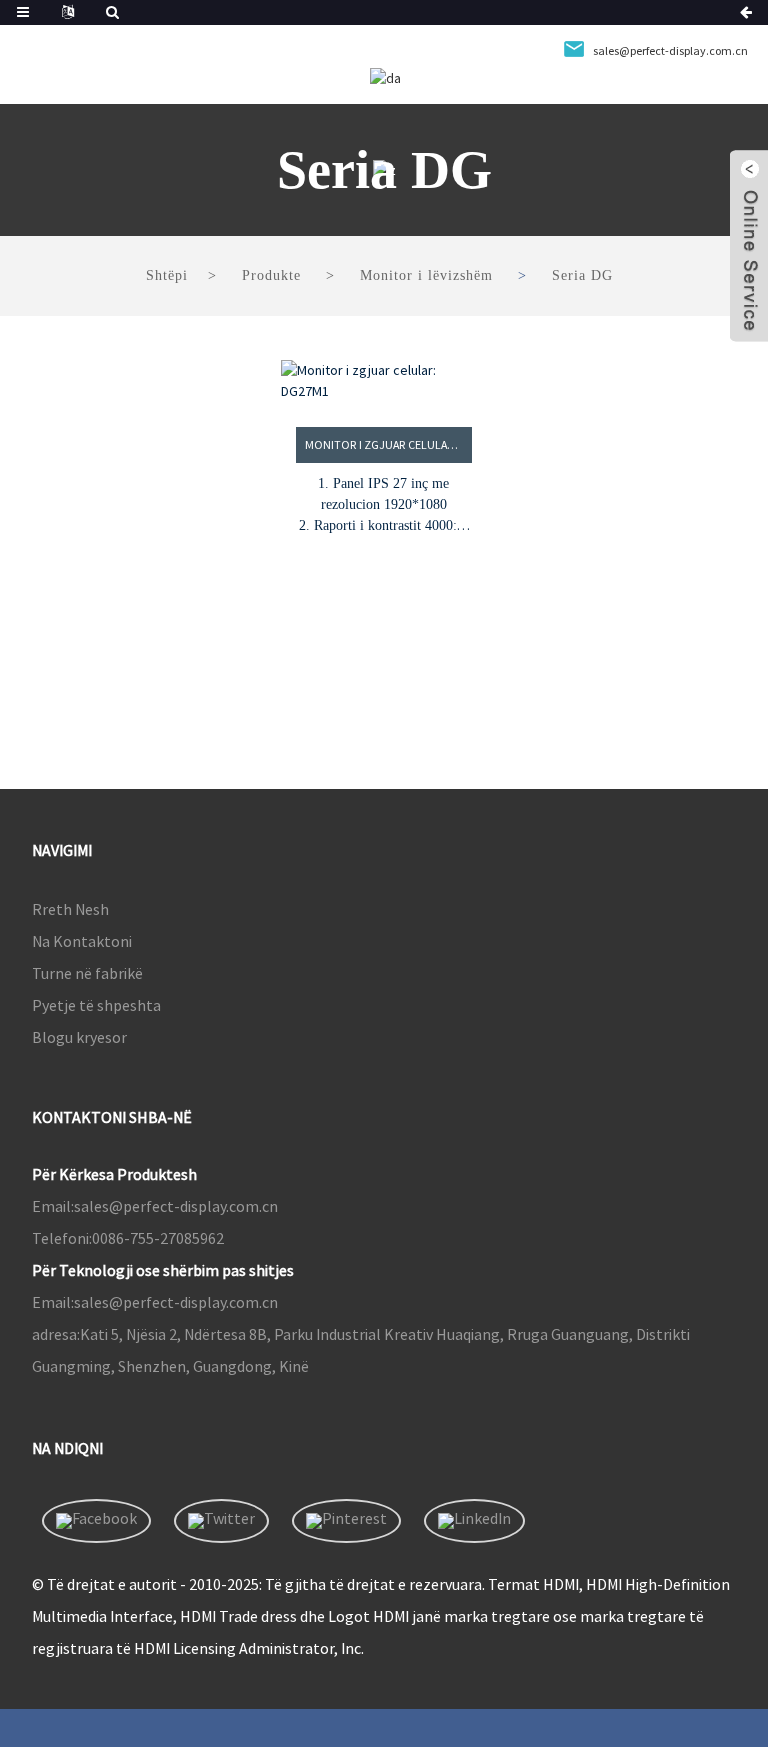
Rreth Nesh (70, 909)
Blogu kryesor (79, 1037)
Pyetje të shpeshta (96, 1005)
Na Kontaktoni (82, 941)
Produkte (271, 275)
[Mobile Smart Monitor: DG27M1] (384, 381)
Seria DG (582, 275)
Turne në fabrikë (87, 973)
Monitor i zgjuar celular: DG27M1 (388, 444)
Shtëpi (167, 275)
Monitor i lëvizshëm (426, 275)
